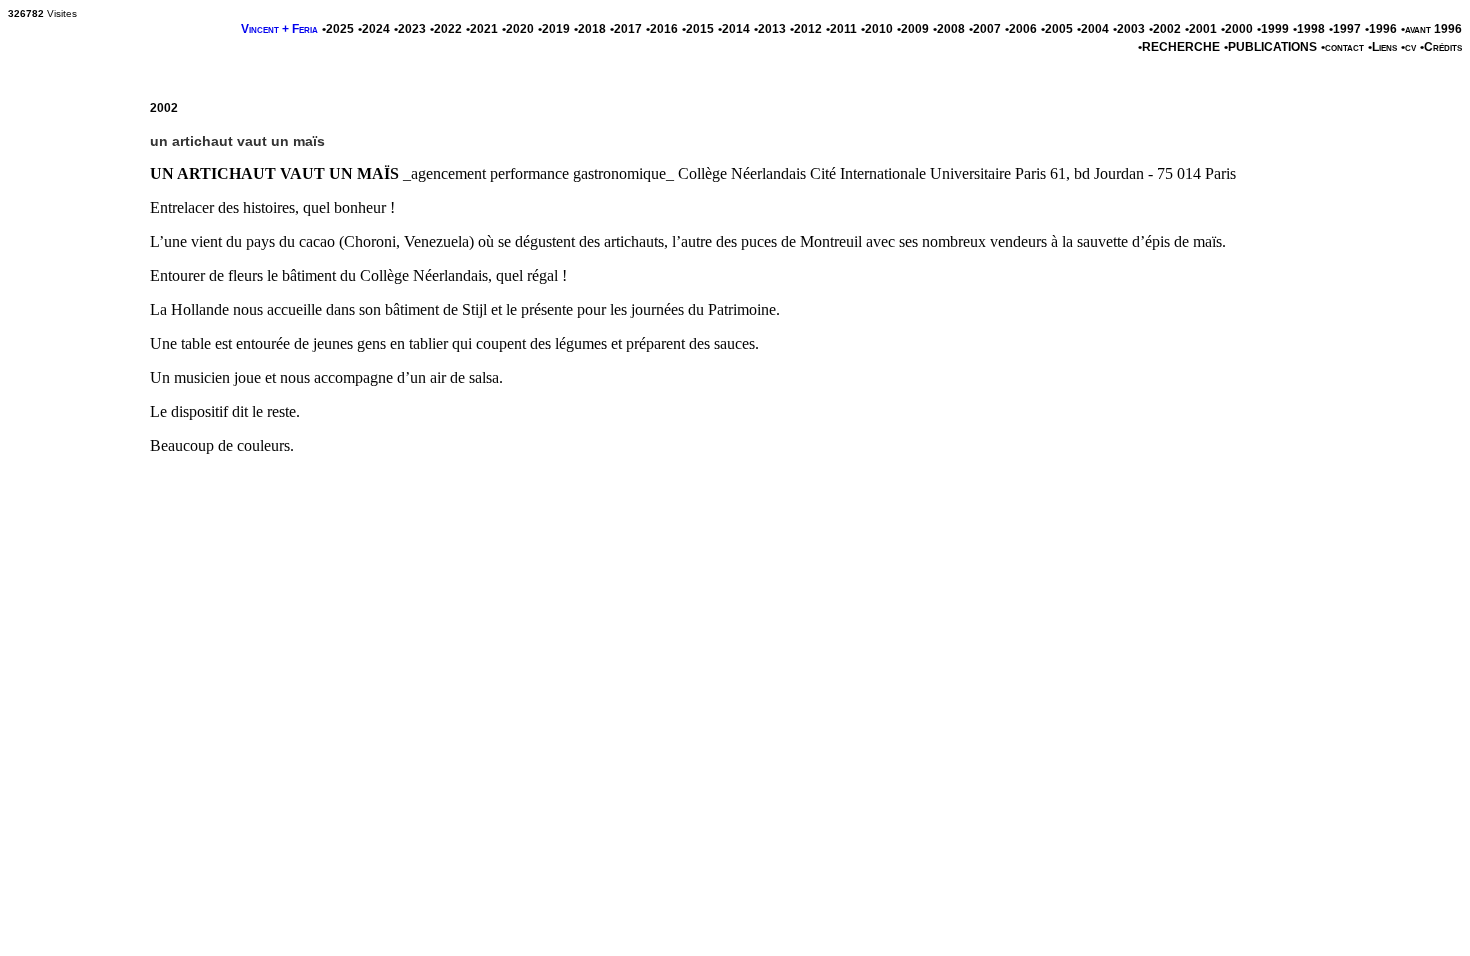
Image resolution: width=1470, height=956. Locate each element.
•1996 (1381, 29)
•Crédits (1441, 47)
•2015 (698, 29)
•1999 (1273, 29)
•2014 (734, 29)
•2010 (877, 29)
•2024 (374, 29)
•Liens (1382, 47)
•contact (1342, 47)
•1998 (1309, 29)
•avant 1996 (1431, 29)
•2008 (949, 29)
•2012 (806, 29)
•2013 (770, 29)
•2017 (626, 29)
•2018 (590, 29)
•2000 (1237, 29)
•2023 (410, 29)
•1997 (1345, 29)
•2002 (1165, 29)
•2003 (1129, 29)
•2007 (985, 29)
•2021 (482, 29)
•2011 (841, 29)
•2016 (662, 29)
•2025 (338, 29)
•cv (1408, 47)
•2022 (446, 29)
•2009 (913, 29)
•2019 (554, 29)
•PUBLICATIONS (1270, 47)
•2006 (1021, 29)
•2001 (1201, 29)
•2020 (518, 29)
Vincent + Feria (279, 29)
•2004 (1093, 29)
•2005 (1057, 29)
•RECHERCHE (1179, 47)
